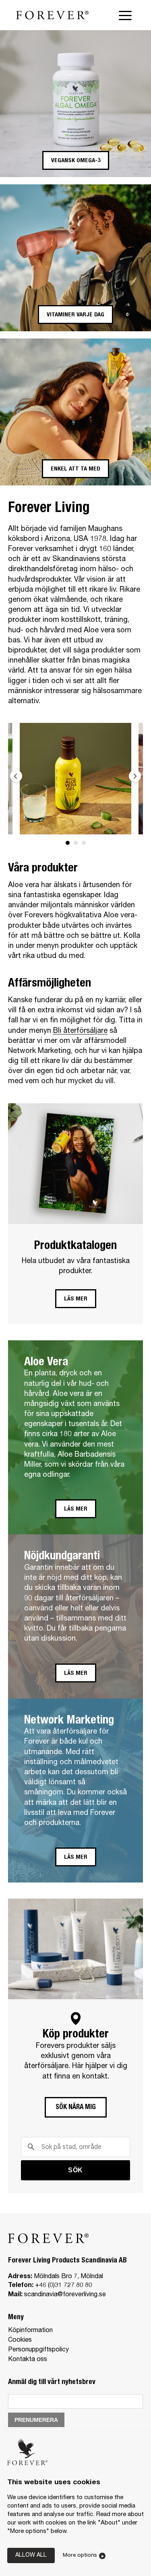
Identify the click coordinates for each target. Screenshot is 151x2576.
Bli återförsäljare (80, 1031)
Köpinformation (30, 2331)
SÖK (75, 2170)
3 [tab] (84, 843)
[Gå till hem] (52, 15)
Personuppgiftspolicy (38, 2350)
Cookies (20, 2341)
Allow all (31, 2555)
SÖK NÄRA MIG (76, 2108)
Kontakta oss (28, 2360)
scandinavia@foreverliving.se (65, 2295)
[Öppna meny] (127, 15)
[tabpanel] (75, 779)
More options (80, 2555)
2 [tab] (76, 843)
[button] (76, 160)
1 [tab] (68, 843)
